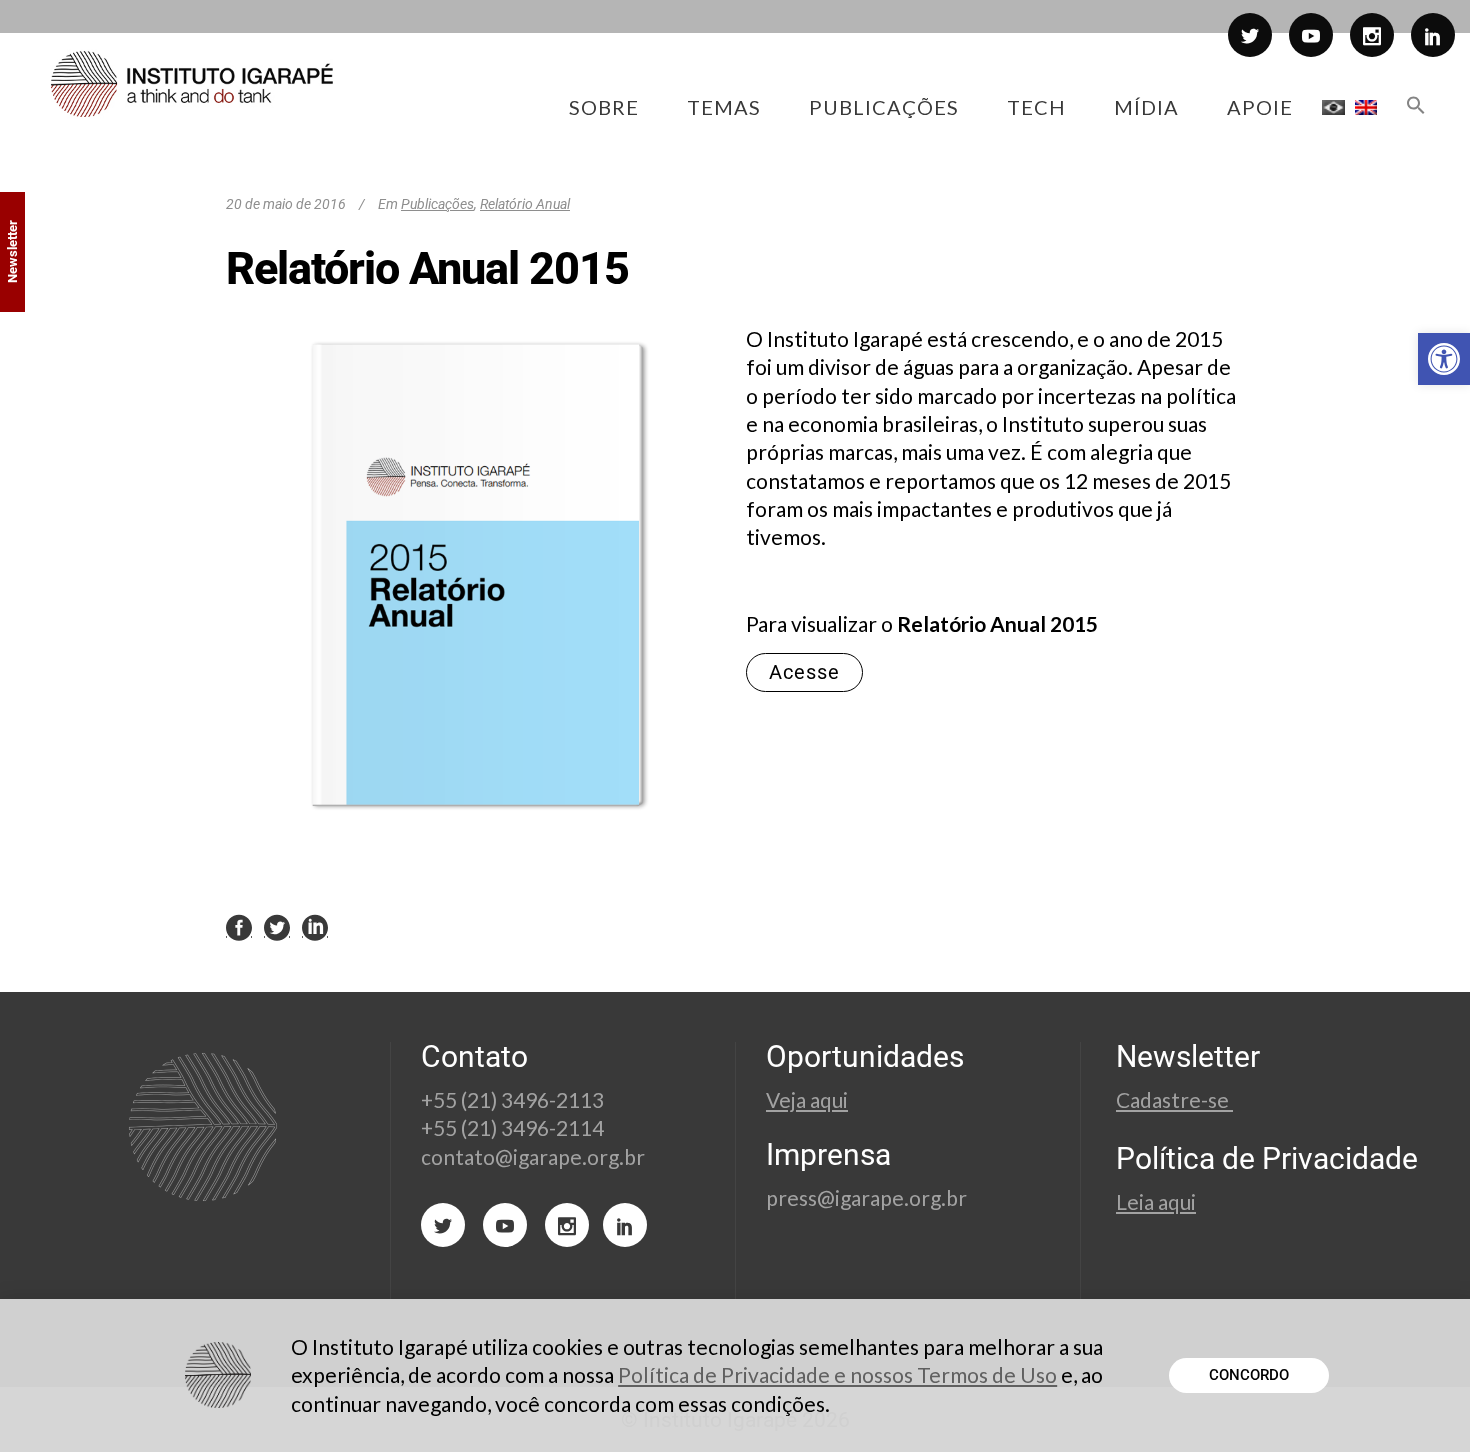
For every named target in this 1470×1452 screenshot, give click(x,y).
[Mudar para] (1333, 107)
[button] (1444, 359)
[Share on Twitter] (277, 927)
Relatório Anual (525, 204)
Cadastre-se (1174, 1099)
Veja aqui (807, 1099)
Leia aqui (1156, 1201)
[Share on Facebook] (239, 927)
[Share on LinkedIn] (315, 927)
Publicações (437, 204)
